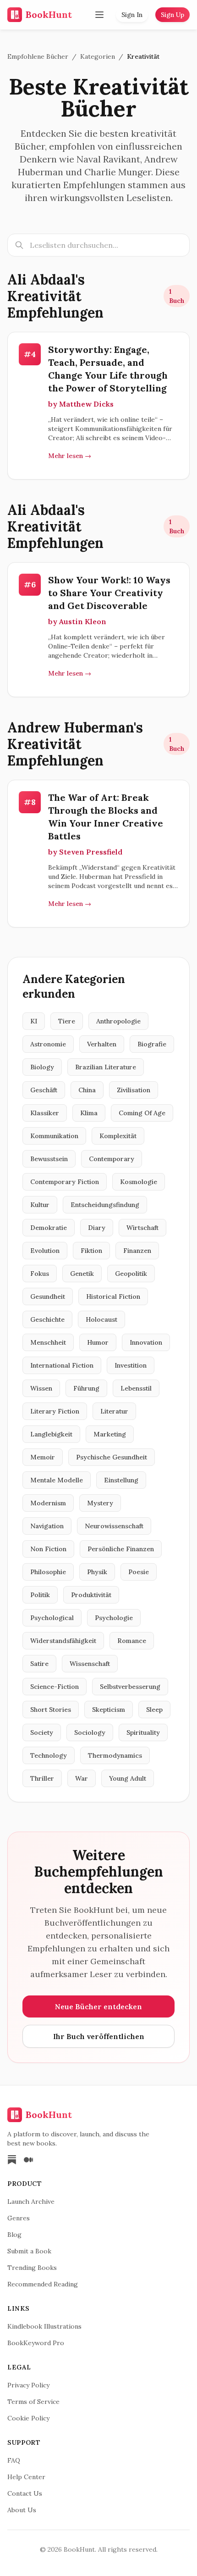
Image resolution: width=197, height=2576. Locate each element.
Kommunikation (54, 1136)
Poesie (139, 1572)
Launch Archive (31, 2202)
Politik (40, 1595)
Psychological (52, 1618)
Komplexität (118, 1136)
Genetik (82, 1274)
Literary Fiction (55, 1411)
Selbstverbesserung (130, 1687)
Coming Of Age (142, 1113)
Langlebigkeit (51, 1434)
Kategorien (98, 56)
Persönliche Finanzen (121, 1549)
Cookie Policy (28, 2418)
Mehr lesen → (70, 456)
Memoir (43, 1457)
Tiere (67, 1021)
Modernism (48, 1503)
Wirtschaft (142, 1228)
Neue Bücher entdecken (98, 2006)
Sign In (132, 15)
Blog (14, 2235)
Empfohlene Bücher (38, 56)
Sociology (90, 1732)
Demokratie (49, 1228)
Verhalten (102, 1044)
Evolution (45, 1251)
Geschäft (44, 1090)
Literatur (114, 1411)
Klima (89, 1113)
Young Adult (128, 1778)
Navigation (47, 1526)
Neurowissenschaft (114, 1526)
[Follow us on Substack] (12, 2160)
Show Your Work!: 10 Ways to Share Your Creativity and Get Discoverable (109, 593)
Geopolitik (131, 1274)
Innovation (146, 1342)
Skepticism (109, 1710)
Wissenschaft (90, 1664)
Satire (39, 1664)
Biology (42, 1067)
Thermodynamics (115, 1755)
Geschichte (47, 1319)
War (82, 1778)
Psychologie (114, 1618)
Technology (49, 1755)
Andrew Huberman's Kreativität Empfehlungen (75, 744)
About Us (22, 2510)
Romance (132, 1641)
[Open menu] (99, 15)
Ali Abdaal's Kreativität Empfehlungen (55, 296)
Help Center (26, 2477)
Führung (86, 1388)
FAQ (14, 2460)
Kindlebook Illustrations (44, 2326)
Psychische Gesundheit (112, 1457)
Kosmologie (139, 1182)
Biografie (152, 1044)
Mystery (100, 1503)
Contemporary (112, 1159)
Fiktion (91, 1251)
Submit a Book (29, 2251)
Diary (97, 1228)
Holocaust (101, 1319)
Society (42, 1732)
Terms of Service (33, 2402)
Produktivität (91, 1595)
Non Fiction (48, 1549)
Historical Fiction (113, 1296)
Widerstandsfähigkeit (63, 1641)
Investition (131, 1365)
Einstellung (121, 1480)
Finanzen (137, 1251)
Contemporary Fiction (65, 1182)
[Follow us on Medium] (28, 2160)
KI (34, 1021)
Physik (97, 1572)
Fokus (40, 1274)
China (87, 1090)
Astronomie (48, 1044)
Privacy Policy (28, 2385)
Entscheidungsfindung (105, 1205)
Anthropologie (118, 1021)
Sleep (154, 1710)
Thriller (42, 1778)
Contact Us (25, 2493)
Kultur (40, 1205)
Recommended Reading (43, 2284)
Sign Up (172, 15)
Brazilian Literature (106, 1067)
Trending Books (32, 2268)
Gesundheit (48, 1296)
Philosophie (48, 1572)
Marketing (110, 1434)
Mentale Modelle (57, 1480)
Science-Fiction (55, 1687)
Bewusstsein (49, 1159)
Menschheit (48, 1342)
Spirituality (143, 1732)
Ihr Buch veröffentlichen (99, 2036)
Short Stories (51, 1710)
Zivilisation (134, 1090)
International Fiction (62, 1365)
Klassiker (45, 1113)
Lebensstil (136, 1388)
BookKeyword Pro (36, 2343)
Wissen (41, 1388)
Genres (19, 2218)
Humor (98, 1342)
